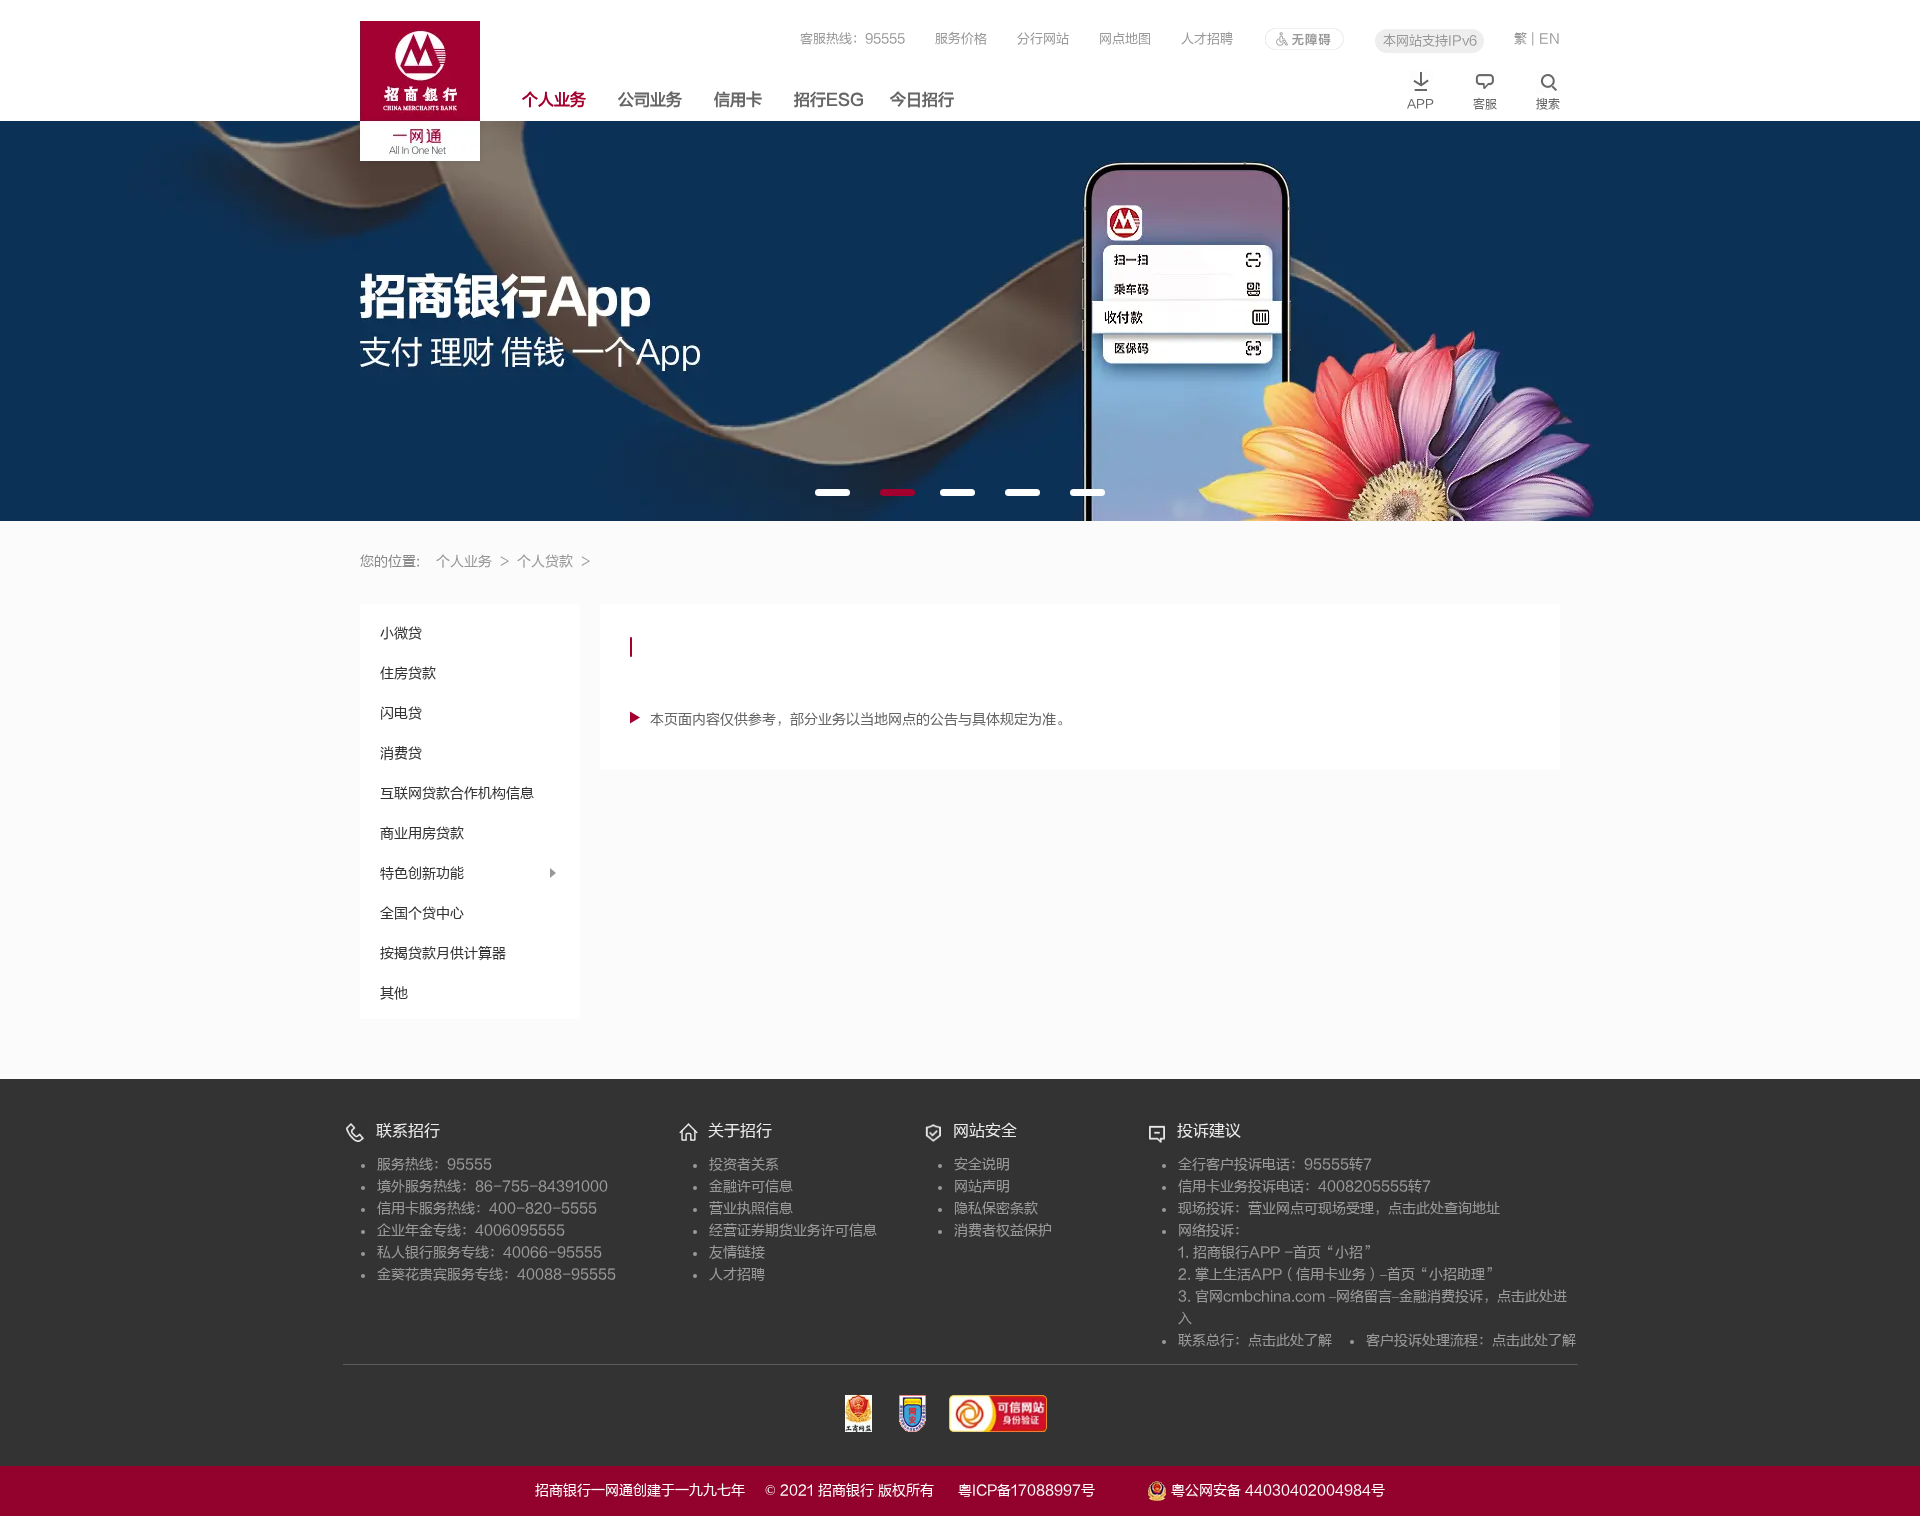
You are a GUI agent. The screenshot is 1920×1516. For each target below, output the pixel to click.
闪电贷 (401, 713)
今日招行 (922, 100)
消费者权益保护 (1003, 1230)
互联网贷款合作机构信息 (457, 793)
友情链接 (737, 1252)
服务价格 (961, 38)
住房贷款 (408, 673)
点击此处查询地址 (1444, 1208)
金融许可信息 (751, 1186)
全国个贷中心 (422, 913)
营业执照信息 (751, 1208)
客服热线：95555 (852, 38)
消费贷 (401, 753)
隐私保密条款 (996, 1208)
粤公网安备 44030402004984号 (1276, 1489)
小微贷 (401, 633)
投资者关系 (744, 1164)
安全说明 (982, 1164)
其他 (394, 993)
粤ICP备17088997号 (1050, 1490)
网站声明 (982, 1186)
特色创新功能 (422, 873)
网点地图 (1125, 38)
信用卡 (738, 100)
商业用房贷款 (422, 833)
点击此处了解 (1290, 1340)
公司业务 (650, 100)
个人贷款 (553, 561)
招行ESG (829, 100)
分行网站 (1043, 38)
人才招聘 (1207, 38)
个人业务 (554, 100)
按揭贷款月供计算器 (443, 953)
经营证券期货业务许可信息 (793, 1230)
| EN (1545, 38)
